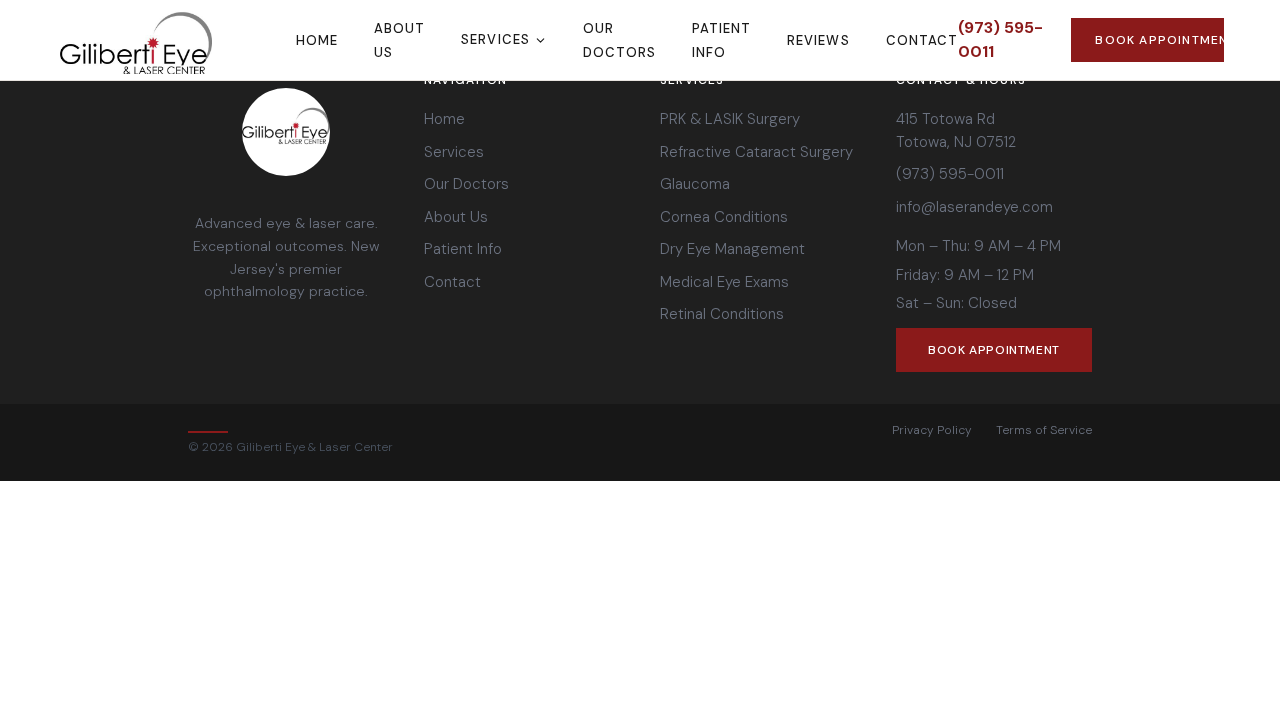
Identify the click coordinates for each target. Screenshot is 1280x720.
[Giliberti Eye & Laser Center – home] (176, 40)
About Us (456, 217)
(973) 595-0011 (1000, 39)
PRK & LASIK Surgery (730, 119)
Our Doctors (466, 184)
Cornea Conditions (724, 217)
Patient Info (463, 249)
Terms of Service (1044, 430)
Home (317, 40)
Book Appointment (1159, 40)
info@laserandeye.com (974, 207)
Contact (922, 40)
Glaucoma (695, 184)
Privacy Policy (932, 430)
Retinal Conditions (722, 314)
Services (495, 39)
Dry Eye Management (732, 249)
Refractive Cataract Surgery (756, 152)
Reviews (818, 40)
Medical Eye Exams (724, 282)
